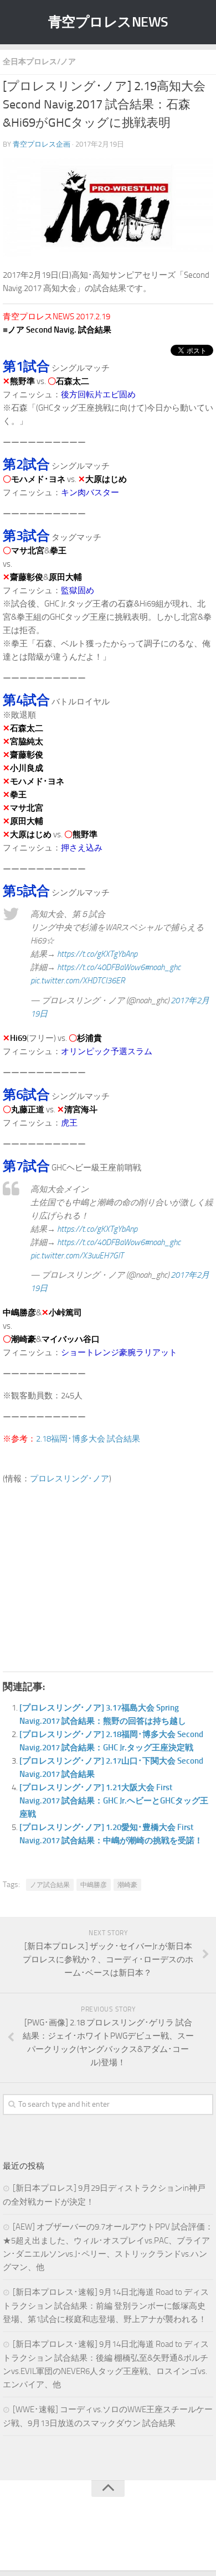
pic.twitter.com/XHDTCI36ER (78, 981)
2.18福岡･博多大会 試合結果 (88, 1439)
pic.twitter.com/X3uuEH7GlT (77, 1256)
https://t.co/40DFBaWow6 (101, 967)
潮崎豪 (127, 1885)
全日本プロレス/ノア (39, 62)
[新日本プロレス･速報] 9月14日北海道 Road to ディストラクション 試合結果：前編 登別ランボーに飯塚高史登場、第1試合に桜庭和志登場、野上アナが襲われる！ (106, 2306)
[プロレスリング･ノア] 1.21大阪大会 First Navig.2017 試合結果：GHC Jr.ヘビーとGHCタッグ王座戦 (114, 1801)
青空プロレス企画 (42, 144)
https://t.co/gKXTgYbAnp (97, 954)
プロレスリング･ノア (70, 1479)
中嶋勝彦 (94, 1885)
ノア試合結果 (50, 1885)
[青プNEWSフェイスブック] (119, 2539)
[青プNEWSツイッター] (97, 2539)
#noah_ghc (163, 967)
